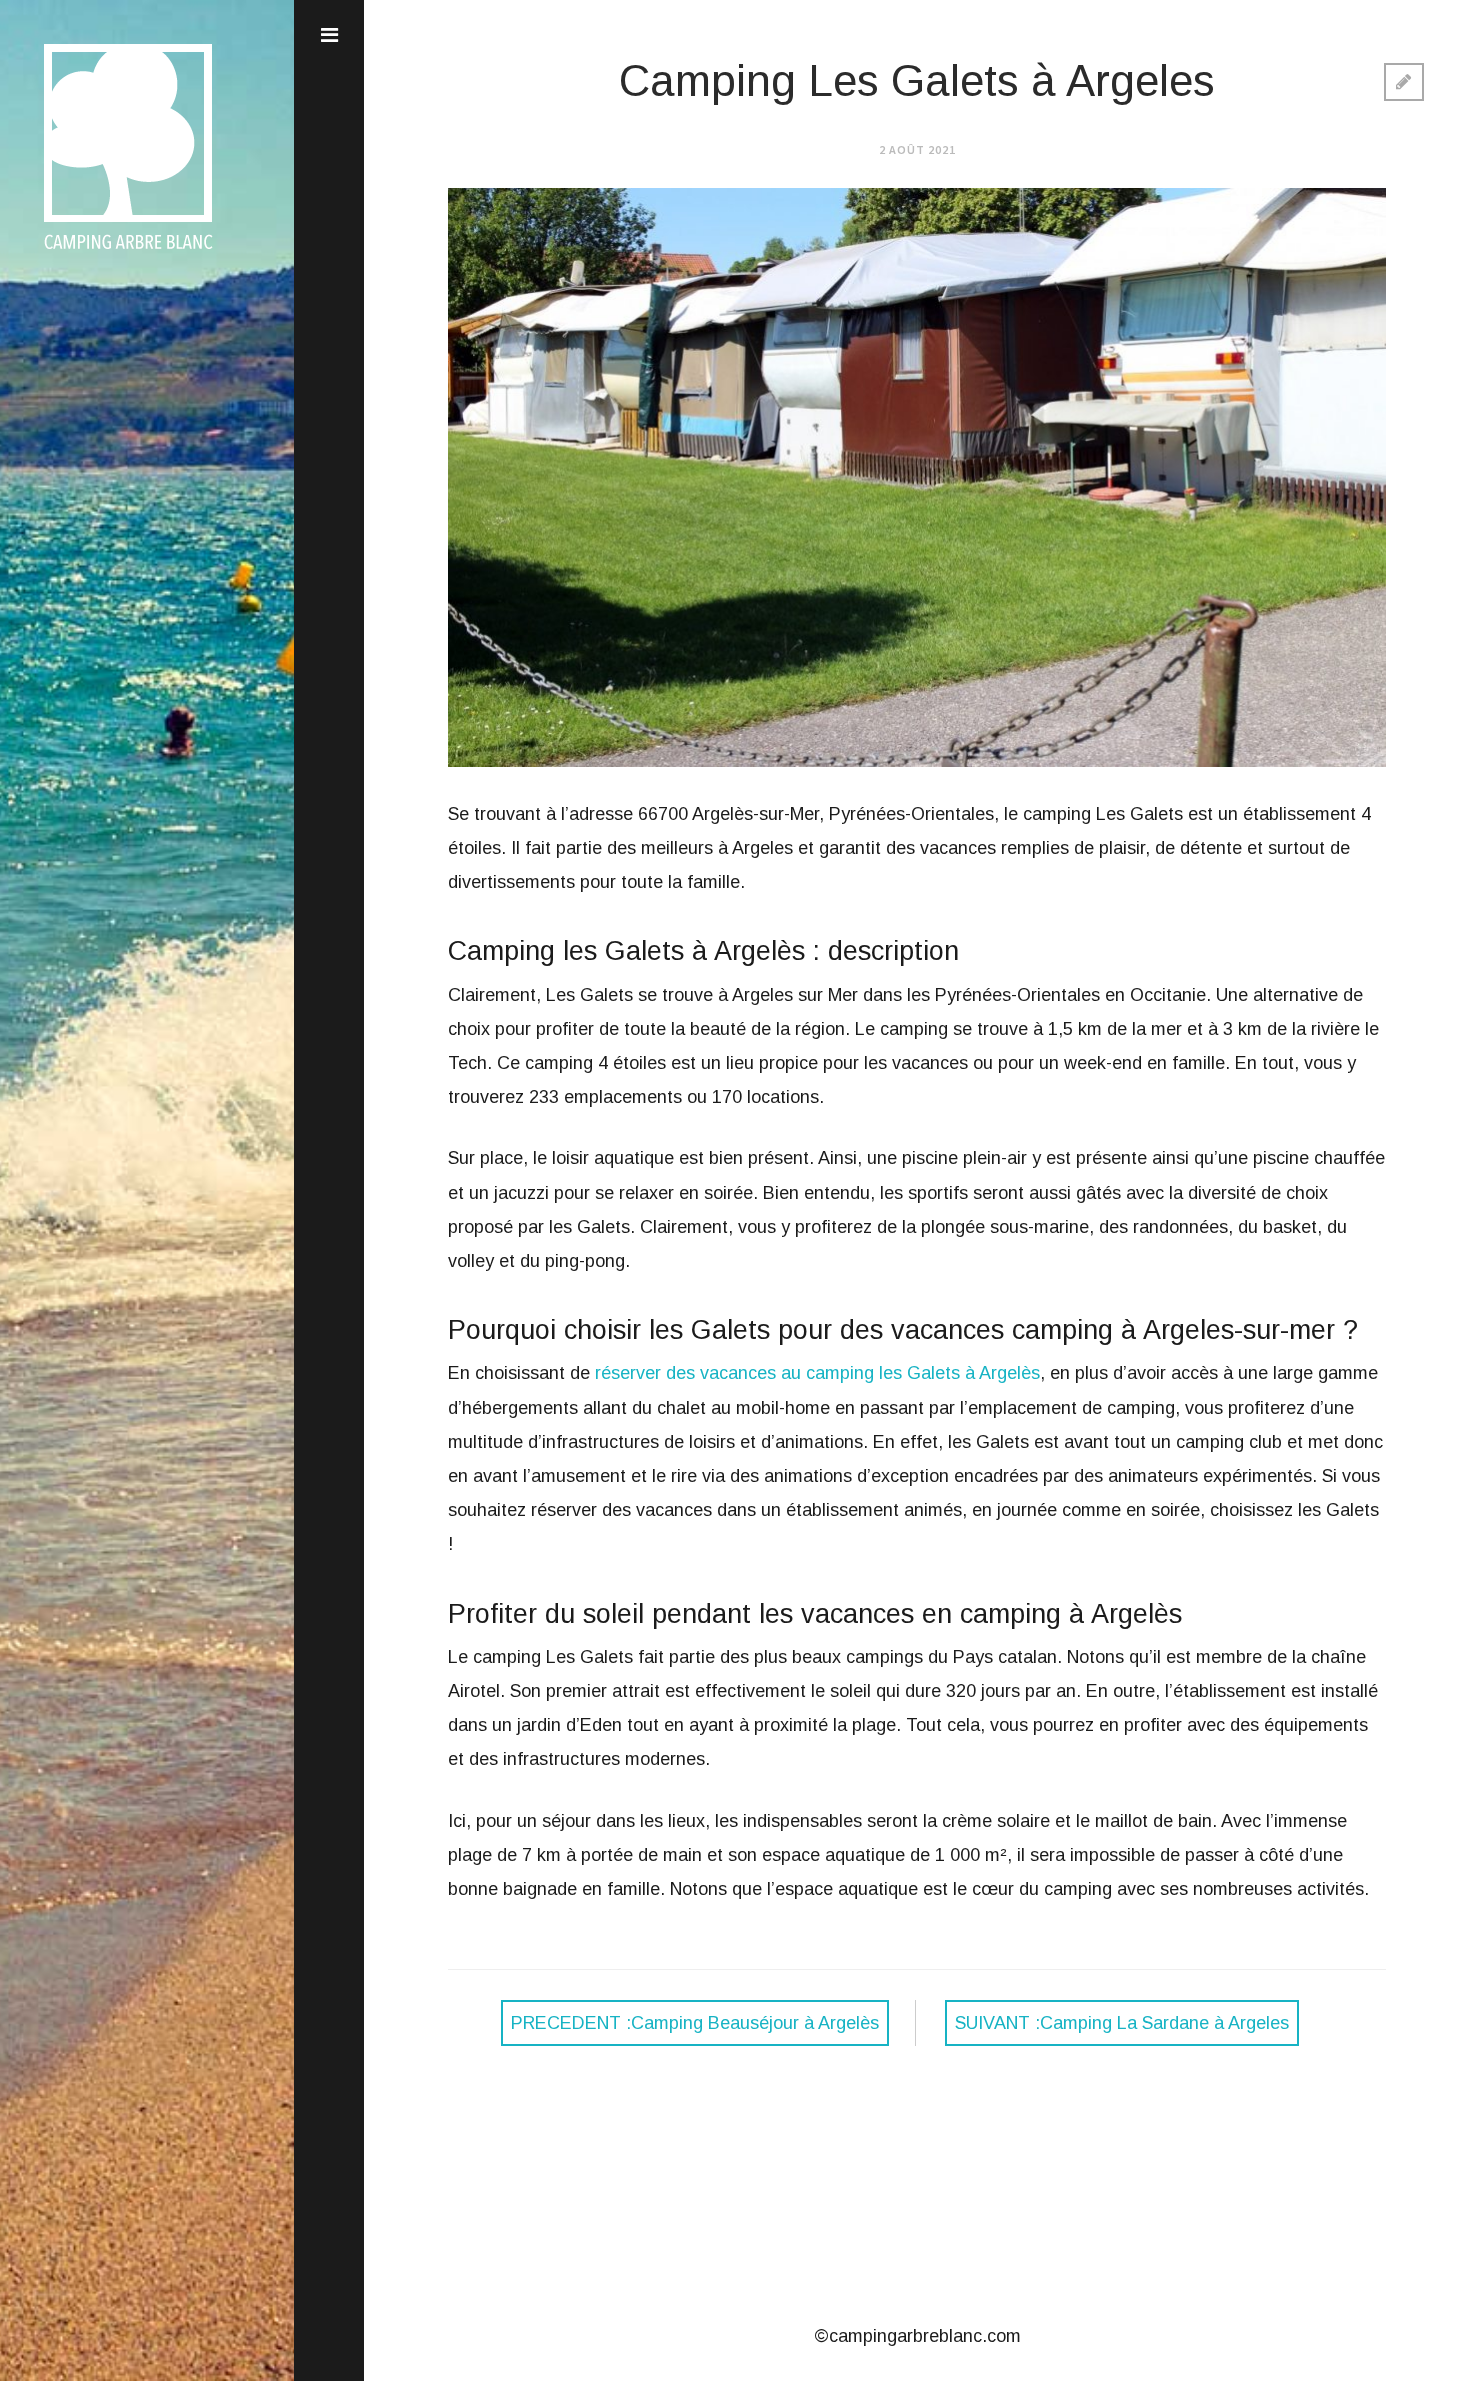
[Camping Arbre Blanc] (129, 251)
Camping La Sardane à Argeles (1122, 2023)
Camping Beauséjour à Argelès (695, 2023)
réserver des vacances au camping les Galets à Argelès (817, 1373)
